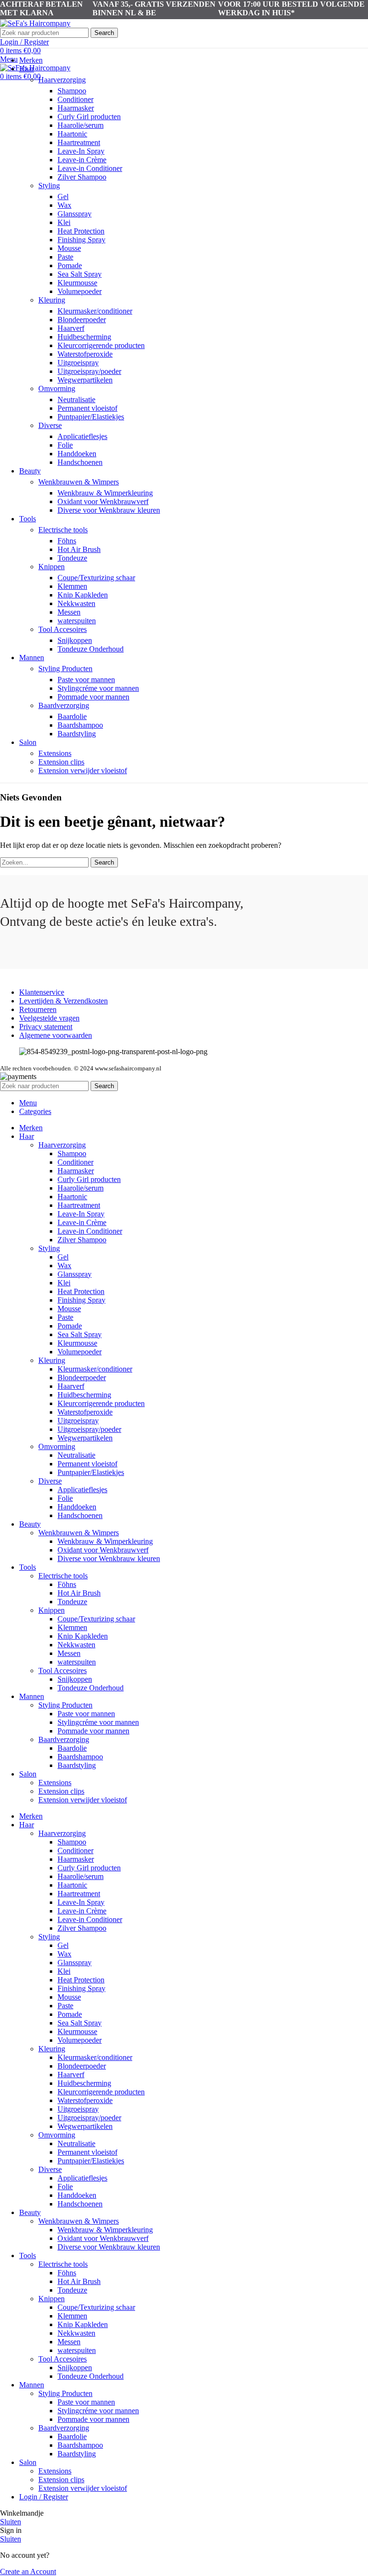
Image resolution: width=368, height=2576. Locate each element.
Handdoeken (77, 454)
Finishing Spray (81, 240)
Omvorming (57, 388)
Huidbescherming (84, 337)
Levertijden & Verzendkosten (63, 1001)
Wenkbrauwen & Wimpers (79, 482)
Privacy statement (46, 1027)
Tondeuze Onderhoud (91, 649)
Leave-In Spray (81, 151)
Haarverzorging (62, 80)
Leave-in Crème (82, 160)
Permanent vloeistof (87, 408)
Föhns (67, 541)
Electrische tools (63, 530)
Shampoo (72, 91)
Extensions (55, 753)
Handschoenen (80, 462)
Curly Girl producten (89, 117)
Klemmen (72, 586)
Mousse (69, 248)
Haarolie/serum (80, 125)
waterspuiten (77, 621)
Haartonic (72, 134)
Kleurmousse (77, 283)
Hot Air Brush (79, 549)
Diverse (50, 425)
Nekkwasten (76, 603)
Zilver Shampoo (82, 177)
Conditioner (75, 99)
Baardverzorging (64, 705)
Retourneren (38, 1009)
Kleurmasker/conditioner (95, 311)
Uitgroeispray (78, 363)
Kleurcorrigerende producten (101, 345)
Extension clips (61, 762)
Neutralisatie (76, 399)
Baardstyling (77, 734)
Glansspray (75, 214)
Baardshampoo (80, 725)
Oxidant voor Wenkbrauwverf (103, 501)
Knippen (52, 567)
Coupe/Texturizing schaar (96, 578)
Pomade (70, 265)
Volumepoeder (80, 291)
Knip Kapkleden (83, 595)
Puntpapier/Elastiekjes (91, 417)
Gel (63, 197)
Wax (64, 205)
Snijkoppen (75, 640)
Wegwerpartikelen (85, 380)
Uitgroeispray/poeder (89, 371)
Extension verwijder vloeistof (83, 771)
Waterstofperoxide (85, 354)
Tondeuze (72, 558)
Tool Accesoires (63, 629)
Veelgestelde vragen (49, 1018)
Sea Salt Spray (80, 274)
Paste (65, 257)
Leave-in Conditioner (90, 168)
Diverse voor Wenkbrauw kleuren (109, 510)
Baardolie (72, 716)
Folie (65, 445)
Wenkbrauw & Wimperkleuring (105, 493)
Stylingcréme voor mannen (98, 688)
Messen (69, 612)
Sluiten (11, 2522)
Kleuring (52, 300)
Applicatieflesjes (82, 436)
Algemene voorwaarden (56, 1035)
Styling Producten (65, 669)
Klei (64, 222)
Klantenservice (42, 992)
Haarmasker (76, 108)
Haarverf (71, 328)
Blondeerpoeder (82, 320)
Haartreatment (79, 142)
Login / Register (44, 2497)
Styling (49, 186)
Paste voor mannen (86, 680)
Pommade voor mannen (93, 697)
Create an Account (28, 2571)
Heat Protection (81, 231)
